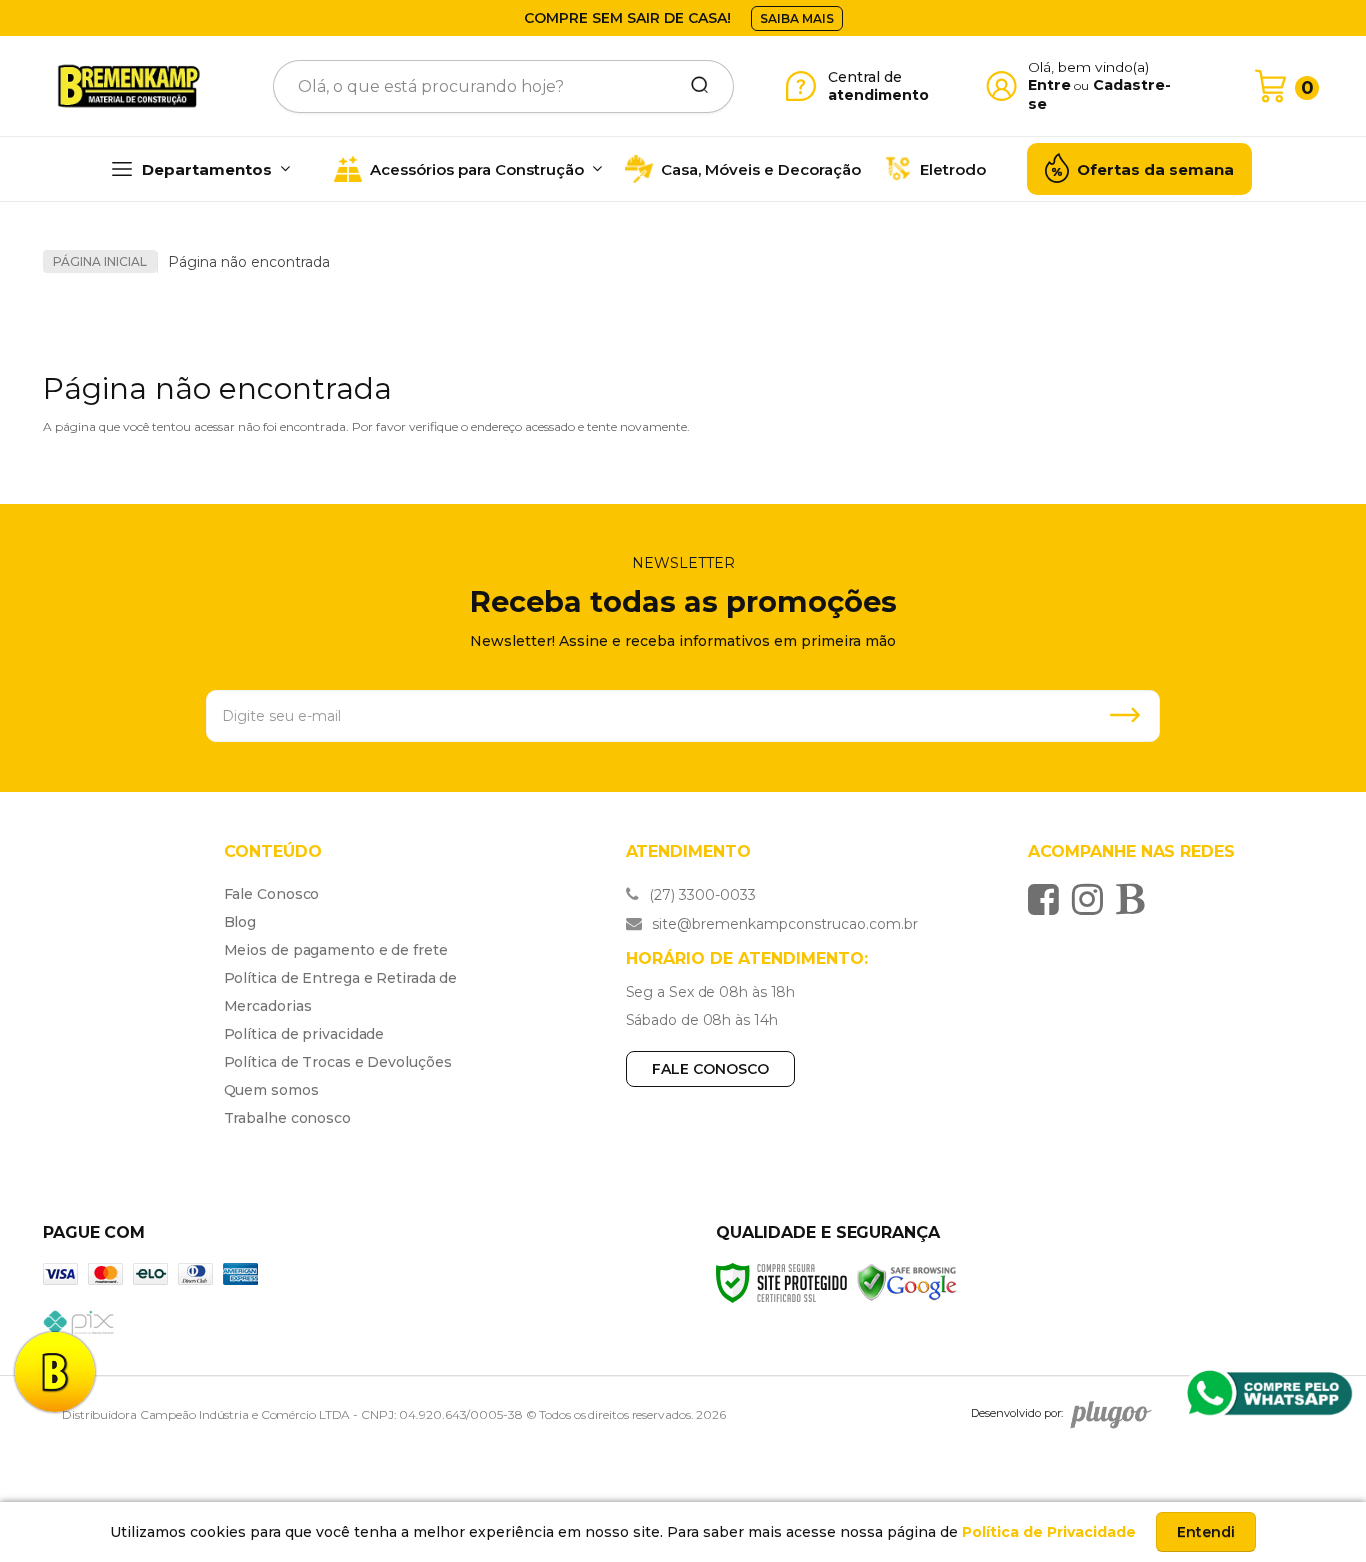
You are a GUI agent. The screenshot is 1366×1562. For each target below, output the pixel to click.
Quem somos (271, 1090)
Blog (240, 922)
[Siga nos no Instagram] (1092, 899)
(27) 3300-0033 (700, 895)
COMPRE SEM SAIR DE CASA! (627, 18)
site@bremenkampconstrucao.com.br (783, 924)
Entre (1049, 85)
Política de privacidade (304, 1034)
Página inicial (100, 261)
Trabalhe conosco (287, 1118)
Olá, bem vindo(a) (1089, 67)
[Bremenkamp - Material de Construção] (129, 86)
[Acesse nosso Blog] (1135, 899)
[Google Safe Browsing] (907, 1281)
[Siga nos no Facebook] (1048, 899)
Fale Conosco (272, 894)
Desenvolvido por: (1017, 1413)
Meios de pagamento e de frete (336, 950)
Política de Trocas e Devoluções (338, 1062)
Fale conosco (710, 1069)
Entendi (1206, 1532)
